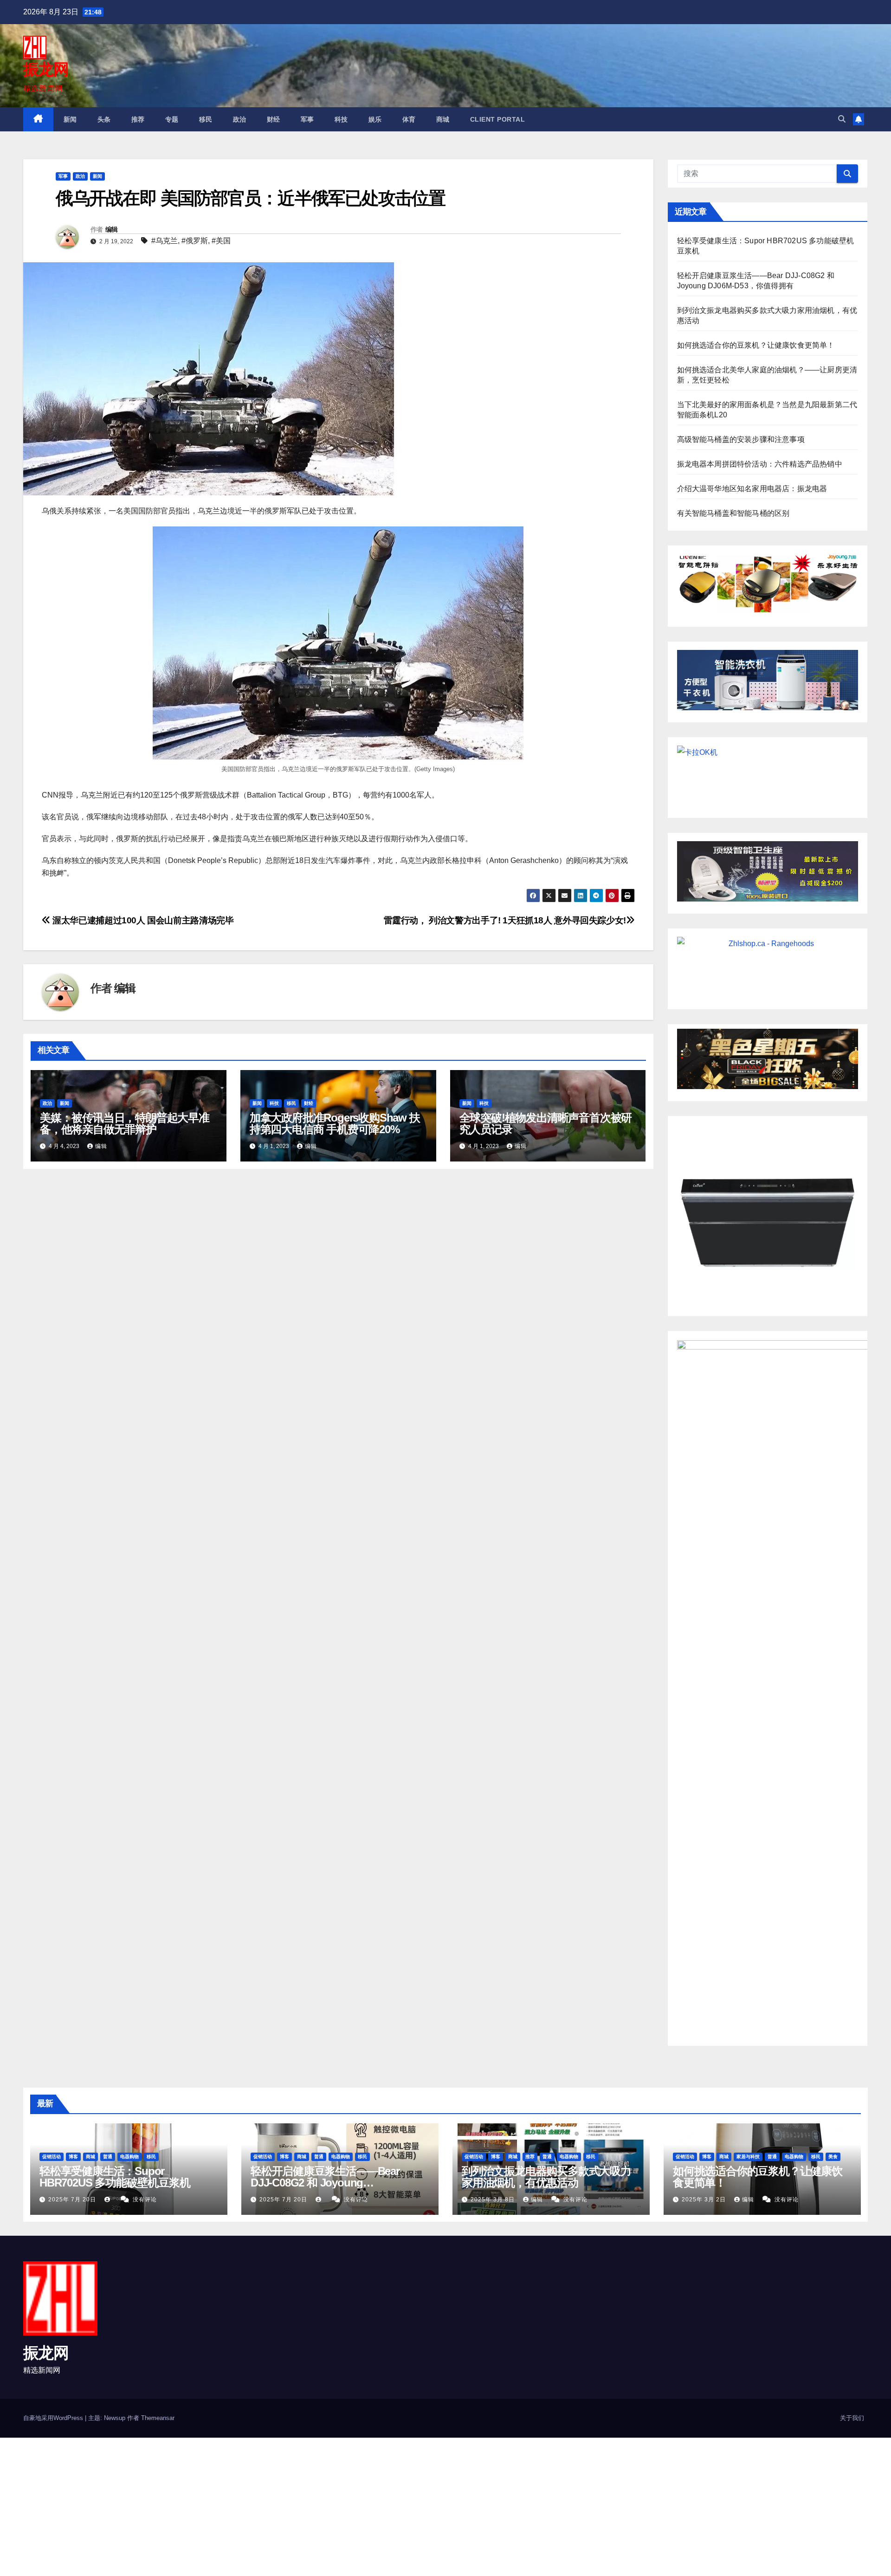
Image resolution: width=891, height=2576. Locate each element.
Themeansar (158, 2418)
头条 (104, 119)
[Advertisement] (278, 2506)
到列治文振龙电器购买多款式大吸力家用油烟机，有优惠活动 (546, 2177)
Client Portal (498, 119)
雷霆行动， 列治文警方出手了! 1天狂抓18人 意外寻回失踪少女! (505, 920)
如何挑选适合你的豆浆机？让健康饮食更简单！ (756, 345)
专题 (172, 119)
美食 (833, 2157)
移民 (206, 119)
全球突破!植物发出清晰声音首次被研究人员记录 (546, 1123)
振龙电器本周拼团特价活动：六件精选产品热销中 (760, 464)
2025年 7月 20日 (73, 2200)
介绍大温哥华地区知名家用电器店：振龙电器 (752, 489)
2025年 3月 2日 (705, 2200)
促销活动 (52, 2157)
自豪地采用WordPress (54, 2418)
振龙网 (46, 69)
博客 (73, 2157)
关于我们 (852, 2418)
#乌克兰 (165, 241)
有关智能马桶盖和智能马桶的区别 (733, 513)
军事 (307, 119)
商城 (443, 119)
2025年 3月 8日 (494, 2200)
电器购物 (129, 2157)
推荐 (138, 119)
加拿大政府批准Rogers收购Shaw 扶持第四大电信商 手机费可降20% (335, 1123)
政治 (240, 119)
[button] (842, 119)
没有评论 (145, 2200)
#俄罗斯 (195, 241)
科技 (341, 119)
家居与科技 (748, 2157)
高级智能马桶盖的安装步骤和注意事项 (741, 439)
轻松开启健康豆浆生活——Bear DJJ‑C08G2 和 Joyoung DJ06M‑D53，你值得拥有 (325, 2183)
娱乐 (375, 119)
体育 (409, 119)
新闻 (70, 119)
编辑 (112, 229)
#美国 (221, 241)
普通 (108, 2157)
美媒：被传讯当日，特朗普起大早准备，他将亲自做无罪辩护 (125, 1123)
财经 (274, 119)
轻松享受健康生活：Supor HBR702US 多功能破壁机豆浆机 (115, 2177)
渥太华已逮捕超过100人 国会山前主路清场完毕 (142, 920)
